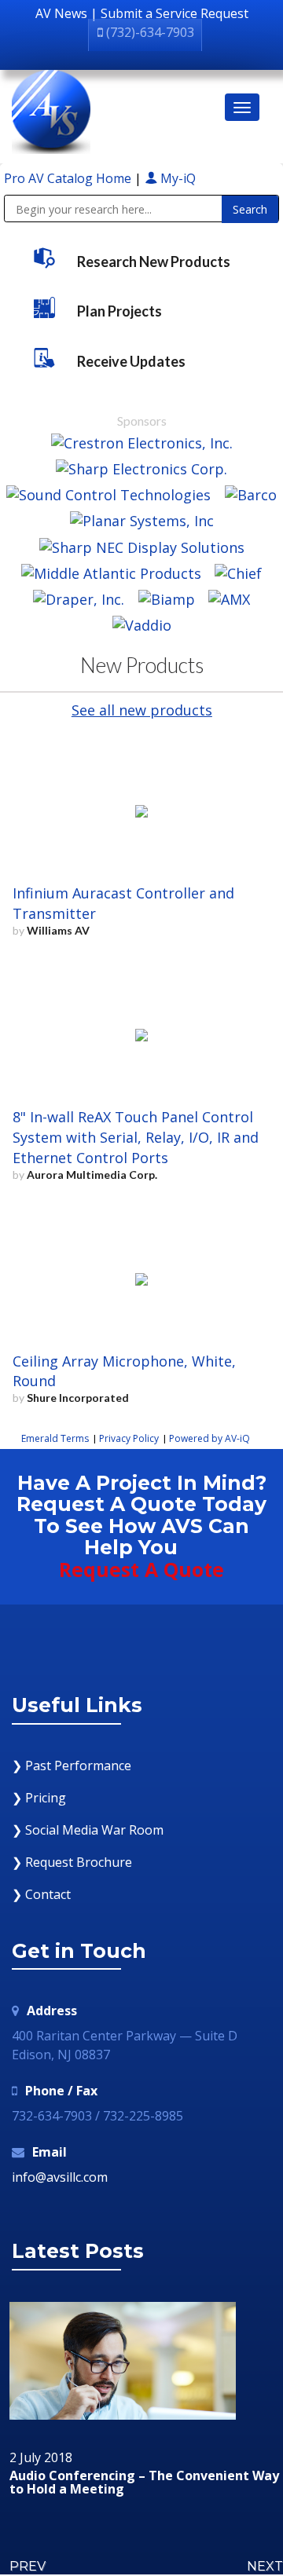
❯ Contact (41, 1894)
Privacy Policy (129, 1438)
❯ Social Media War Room (88, 1830)
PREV (28, 2566)
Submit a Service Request (175, 13)
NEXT (265, 2566)
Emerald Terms (55, 1438)
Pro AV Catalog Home (69, 178)
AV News (61, 13)
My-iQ (176, 178)
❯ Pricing (39, 1798)
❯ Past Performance (72, 1766)
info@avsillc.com (60, 2177)
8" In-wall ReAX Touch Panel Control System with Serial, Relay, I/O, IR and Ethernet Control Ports (136, 1137)
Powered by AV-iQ (209, 1438)
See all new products (142, 710)
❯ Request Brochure (72, 1862)
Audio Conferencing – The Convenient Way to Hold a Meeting (144, 2483)
